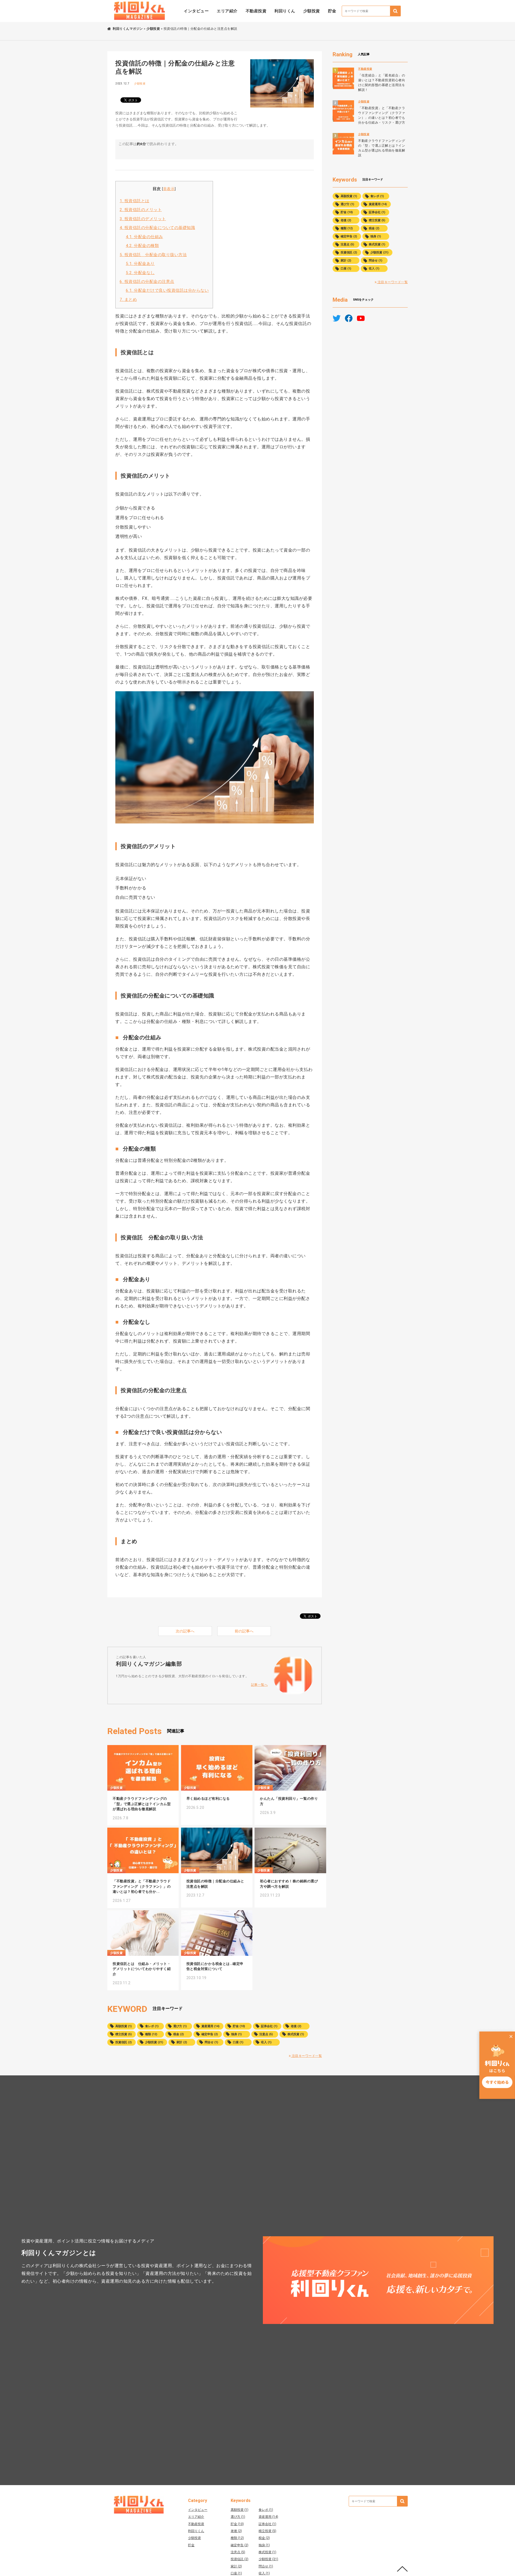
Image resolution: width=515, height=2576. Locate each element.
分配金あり (140, 264)
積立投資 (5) (124, 2034)
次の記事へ (185, 1631)
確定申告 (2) (210, 2034)
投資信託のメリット (141, 210)
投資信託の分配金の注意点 (147, 282)
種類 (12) (151, 2034)
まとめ (128, 300)
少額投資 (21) (154, 2042)
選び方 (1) (180, 2026)
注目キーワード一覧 (306, 2056)
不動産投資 (256, 11)
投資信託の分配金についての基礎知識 (157, 228)
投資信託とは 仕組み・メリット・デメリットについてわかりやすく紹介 (142, 1969)
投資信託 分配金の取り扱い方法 (153, 255)
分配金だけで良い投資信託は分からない (167, 290)
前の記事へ (244, 1631)
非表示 (169, 189)
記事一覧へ (260, 1685)
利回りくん (285, 11)
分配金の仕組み (144, 237)
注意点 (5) (266, 2034)
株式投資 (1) (296, 2034)
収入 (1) (266, 2042)
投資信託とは (135, 201)
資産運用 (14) (210, 2026)
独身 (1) (236, 2034)
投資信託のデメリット (143, 219)
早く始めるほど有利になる (208, 1799)
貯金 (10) (239, 2026)
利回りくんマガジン (128, 29)
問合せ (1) (211, 2042)
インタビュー (196, 11)
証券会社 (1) (269, 2026)
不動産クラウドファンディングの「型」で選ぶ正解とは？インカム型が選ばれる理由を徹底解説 (142, 1804)
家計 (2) (182, 2042)
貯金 (332, 11)
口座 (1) (238, 2042)
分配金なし (140, 273)
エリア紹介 (227, 11)
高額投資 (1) (124, 2026)
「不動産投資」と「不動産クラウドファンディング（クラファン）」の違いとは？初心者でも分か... (142, 1886)
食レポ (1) (152, 2026)
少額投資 (312, 11)
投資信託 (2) (124, 2042)
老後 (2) (296, 2026)
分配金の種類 (142, 246)
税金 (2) (179, 2034)
